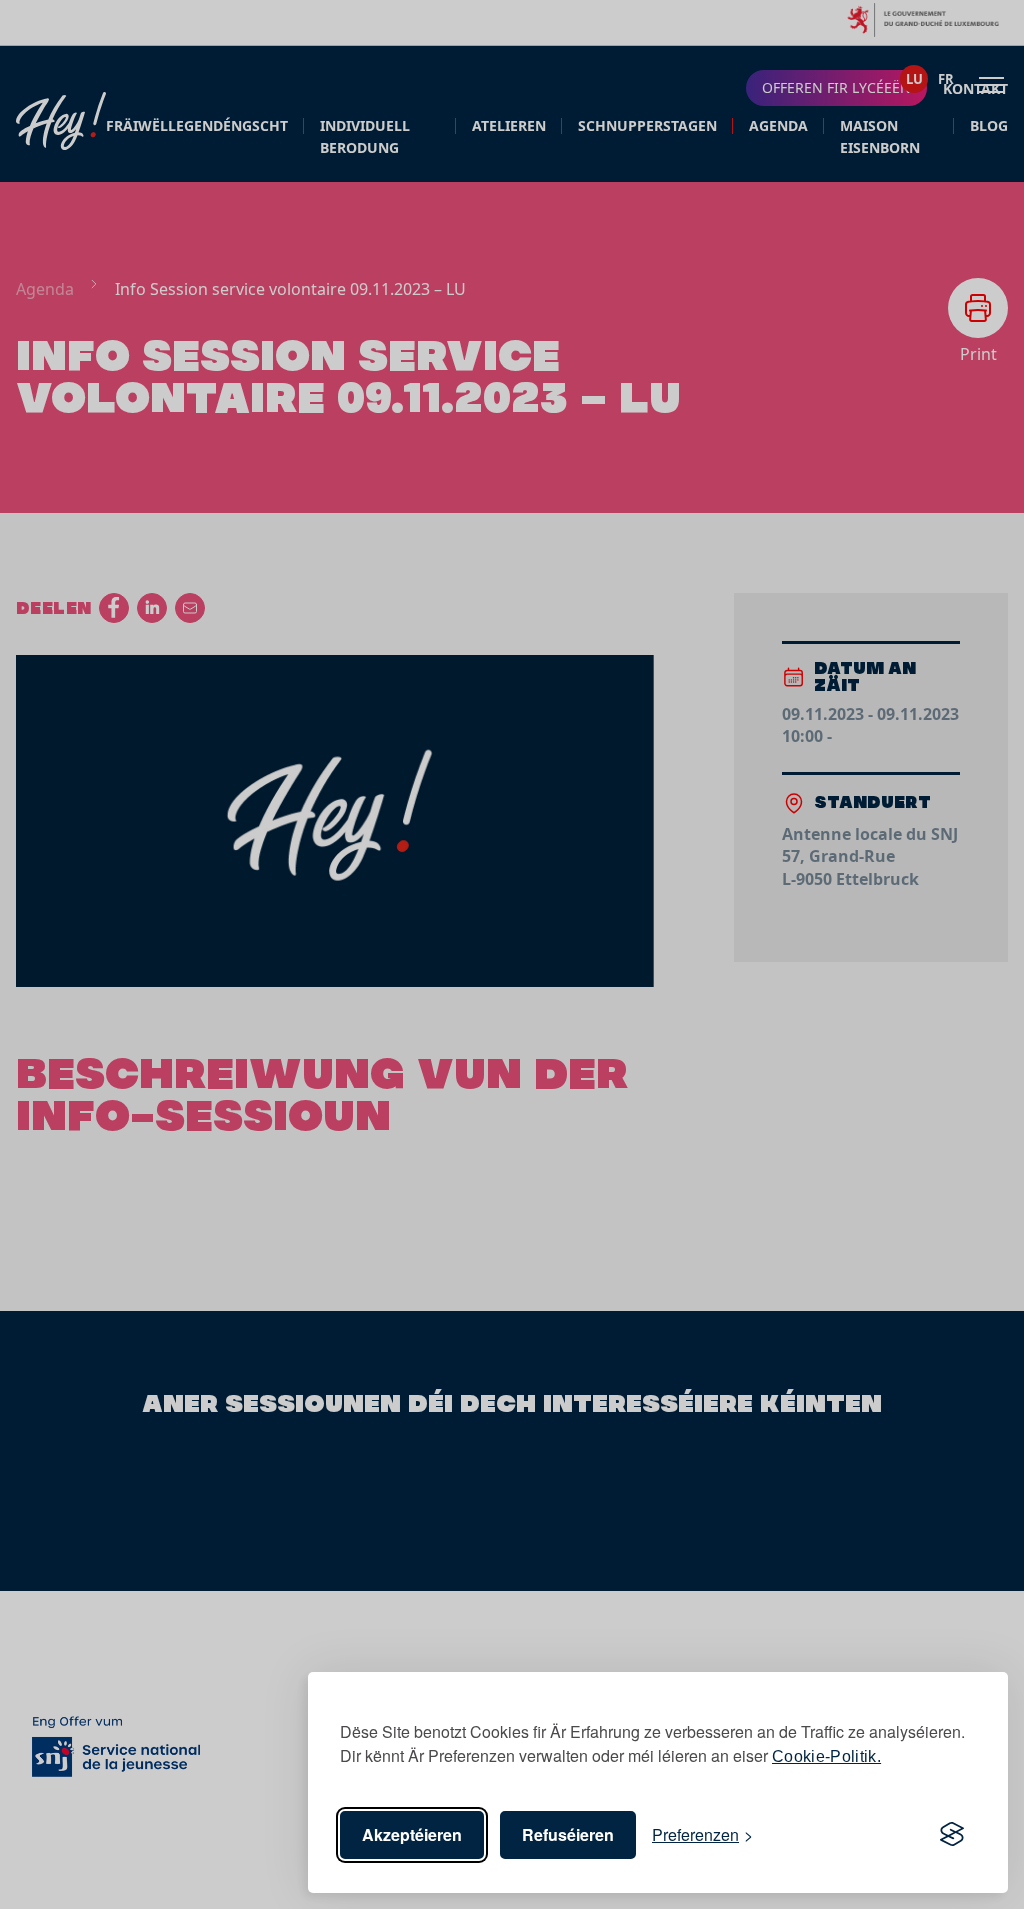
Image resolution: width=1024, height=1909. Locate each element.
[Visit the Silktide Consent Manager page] (952, 1835)
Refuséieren (568, 1834)
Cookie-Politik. (826, 1756)
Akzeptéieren (412, 1834)
